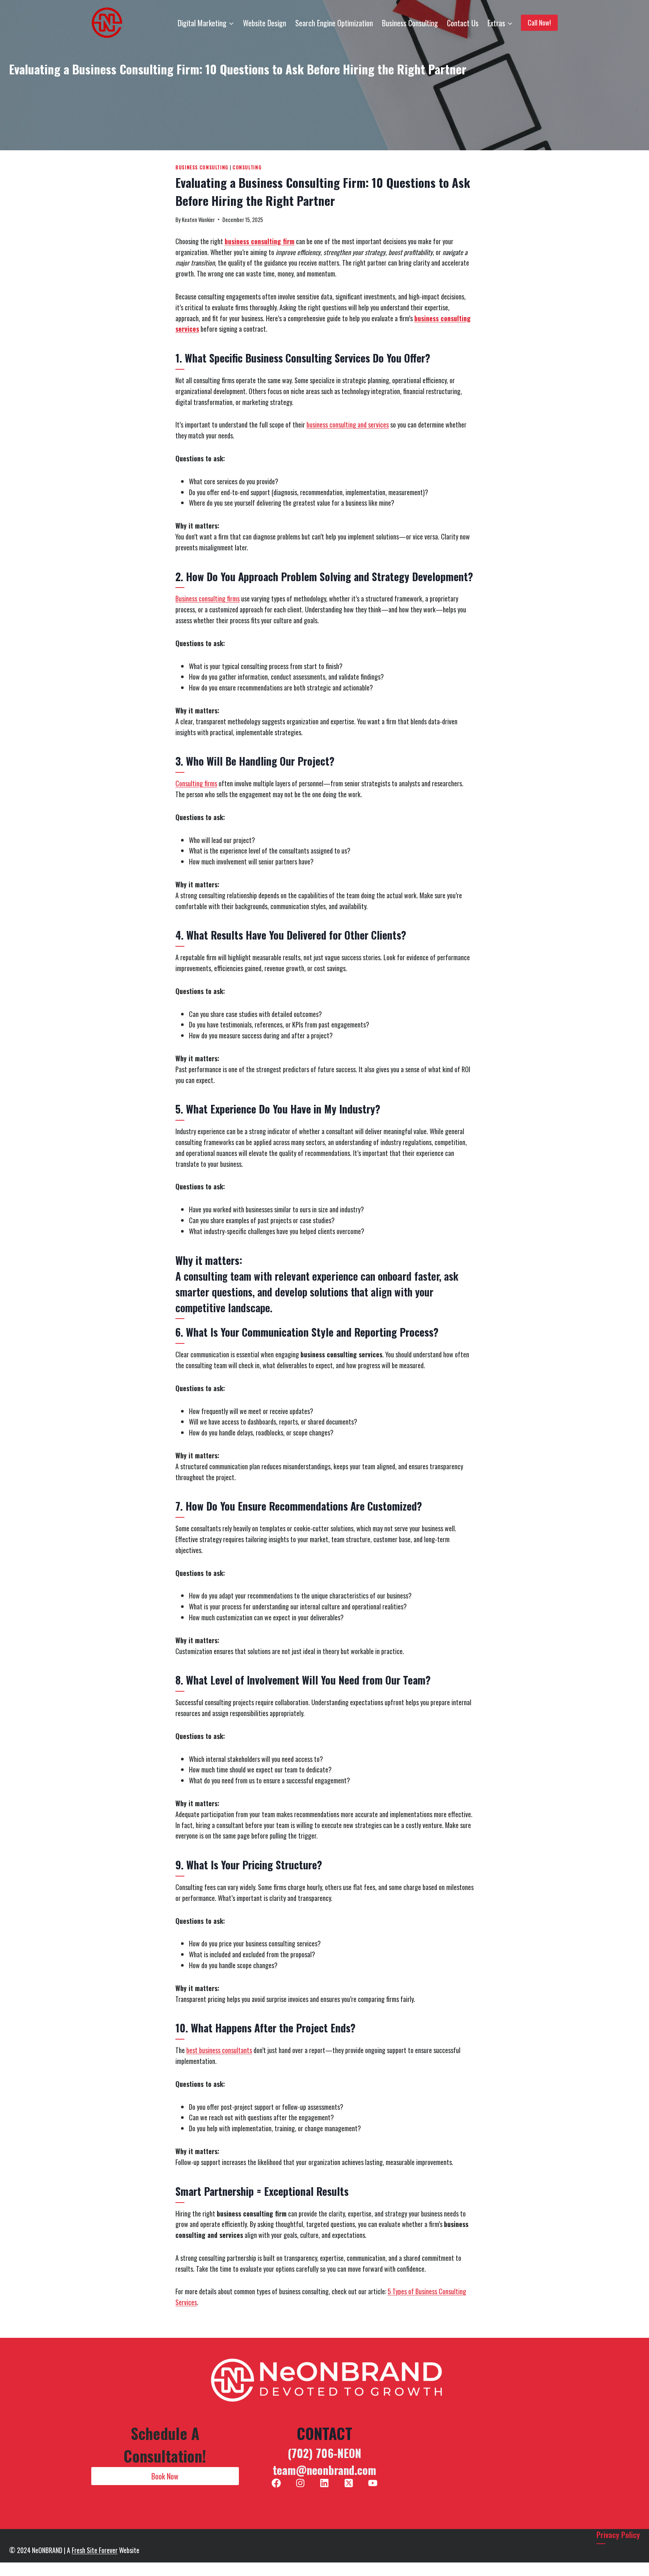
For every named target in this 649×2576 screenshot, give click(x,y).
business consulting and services (348, 425)
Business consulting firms (208, 598)
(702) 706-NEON (324, 2453)
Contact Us (463, 23)
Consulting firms (196, 783)
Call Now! (539, 23)
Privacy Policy (618, 2535)
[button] (165, 2476)
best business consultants (219, 2050)
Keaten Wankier (198, 220)
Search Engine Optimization (334, 23)
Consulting (247, 167)
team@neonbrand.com (324, 2470)
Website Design (265, 23)
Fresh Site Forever (95, 2550)
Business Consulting (410, 23)
